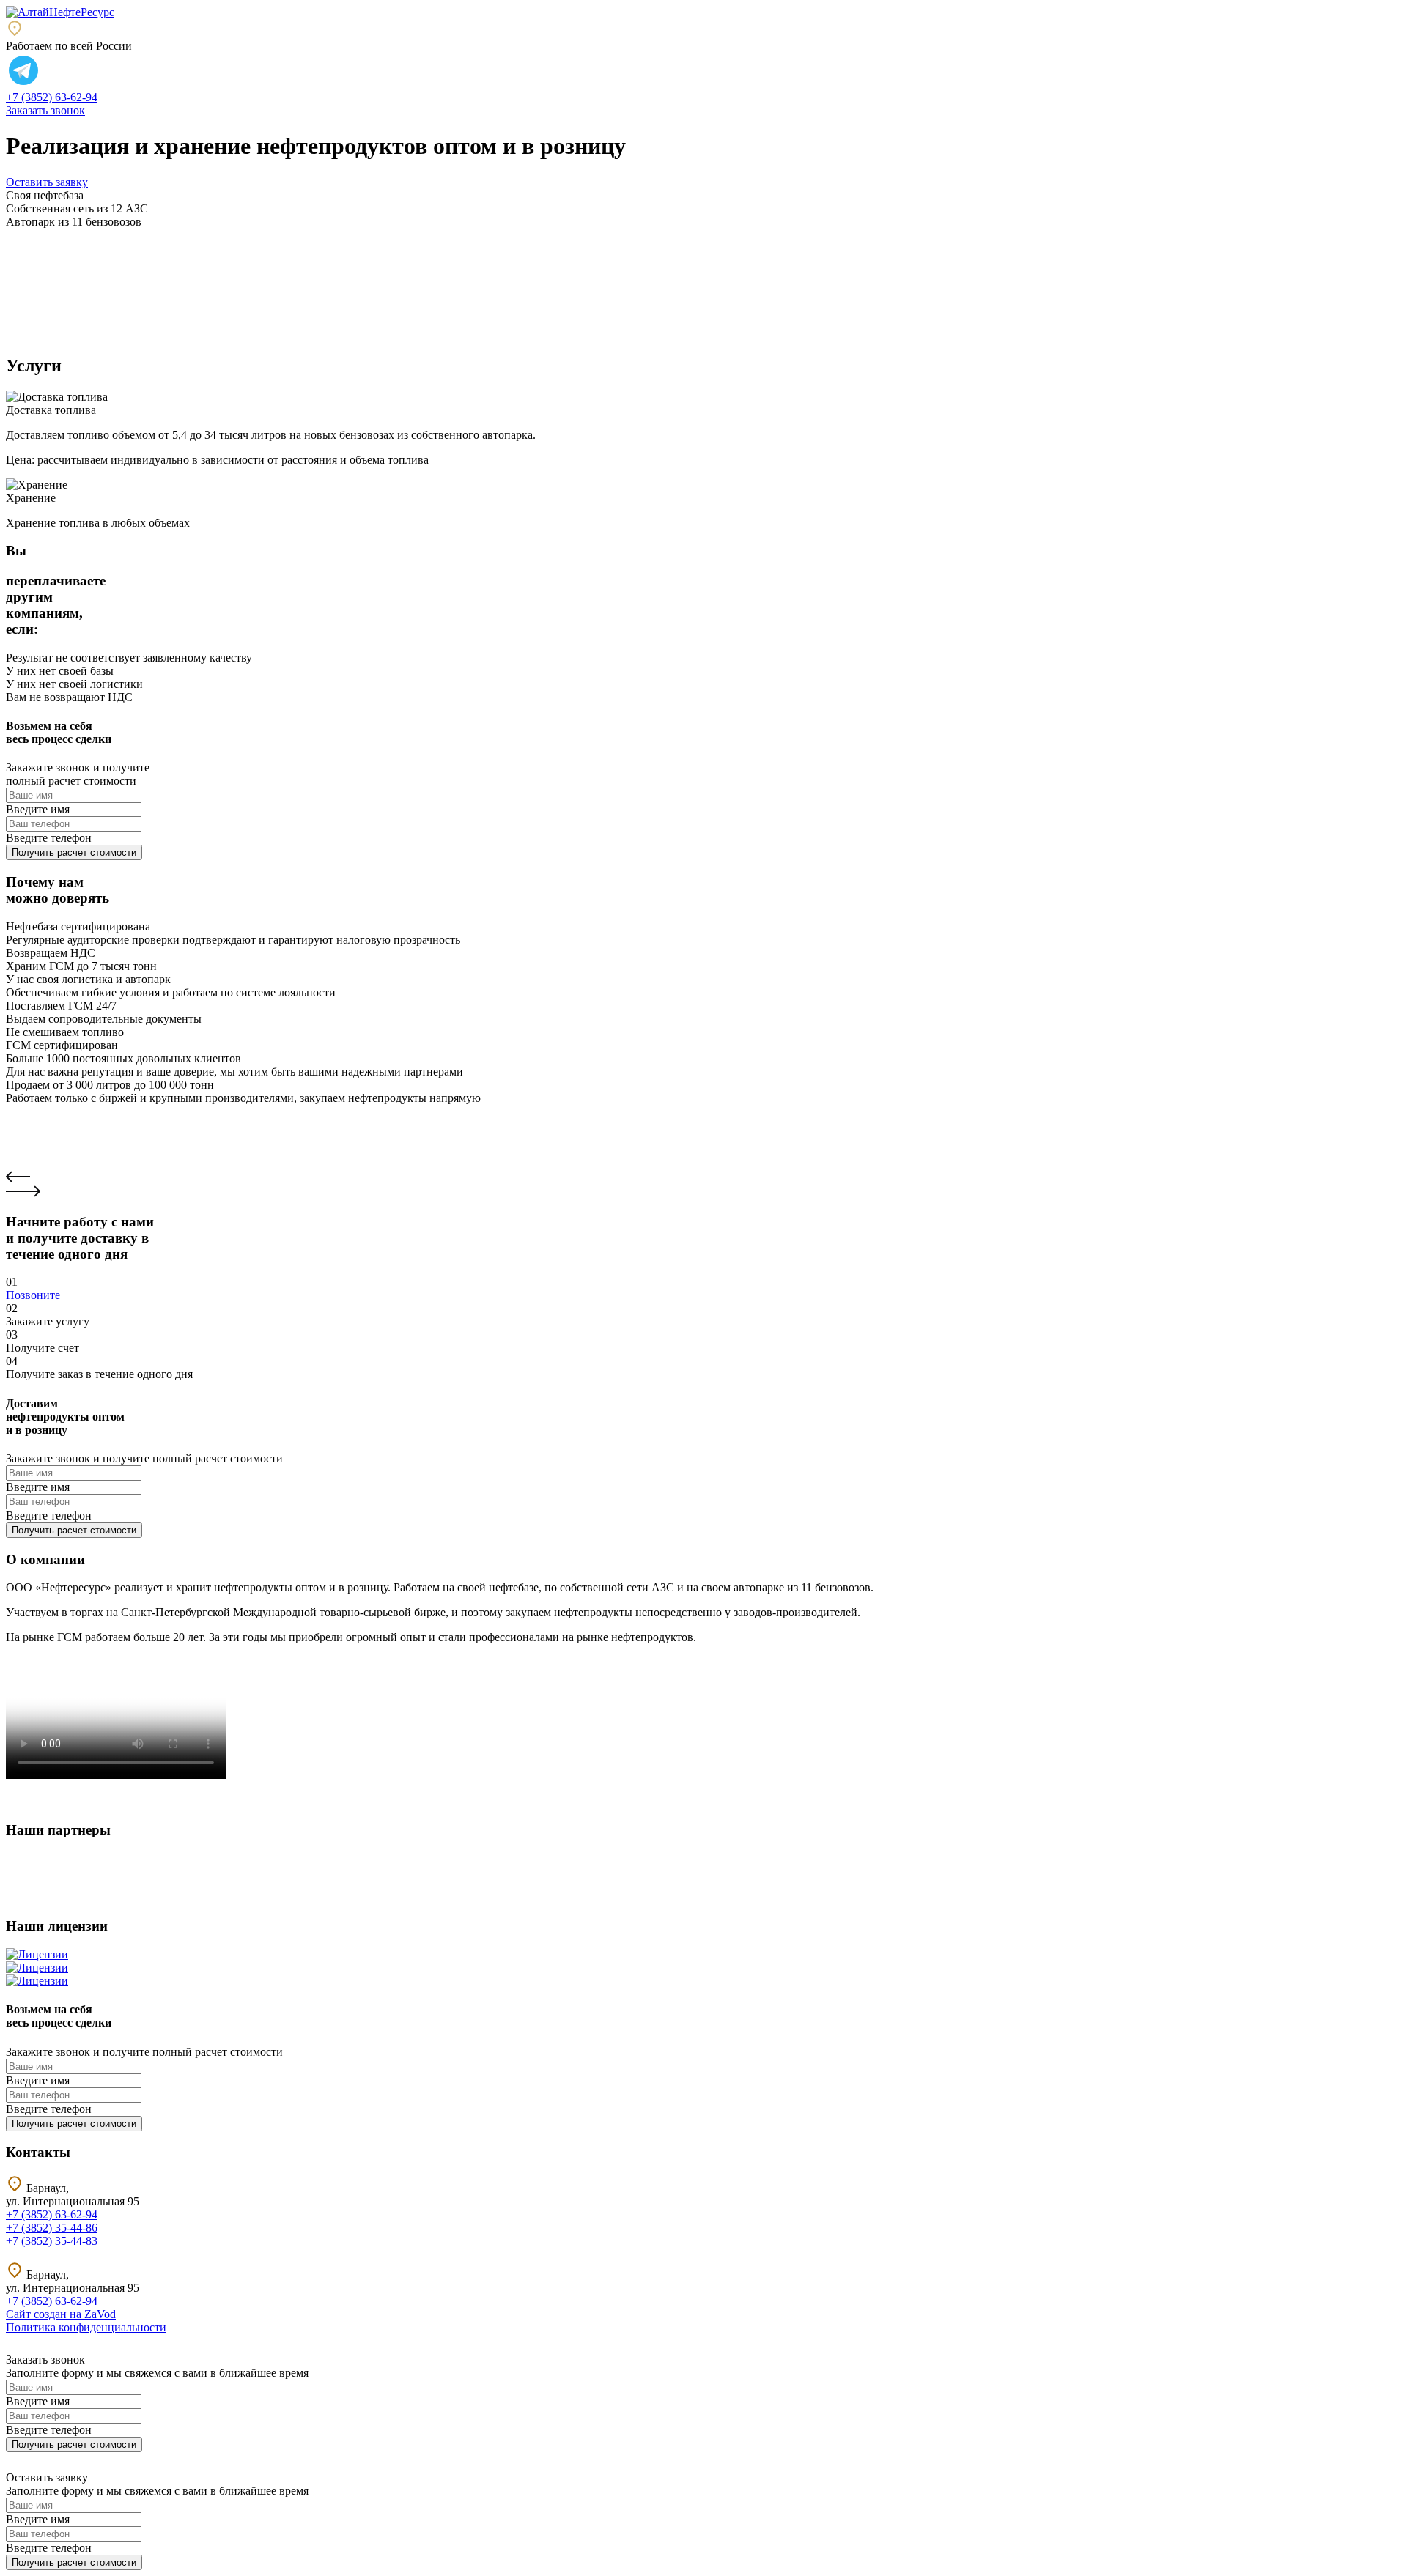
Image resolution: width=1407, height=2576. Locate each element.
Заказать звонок (45, 110)
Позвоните (33, 1295)
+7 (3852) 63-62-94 (52, 97)
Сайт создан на (61, 2314)
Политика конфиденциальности (86, 2327)
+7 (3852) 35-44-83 (52, 2241)
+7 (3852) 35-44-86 (52, 2228)
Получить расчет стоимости (74, 852)
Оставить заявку (47, 182)
